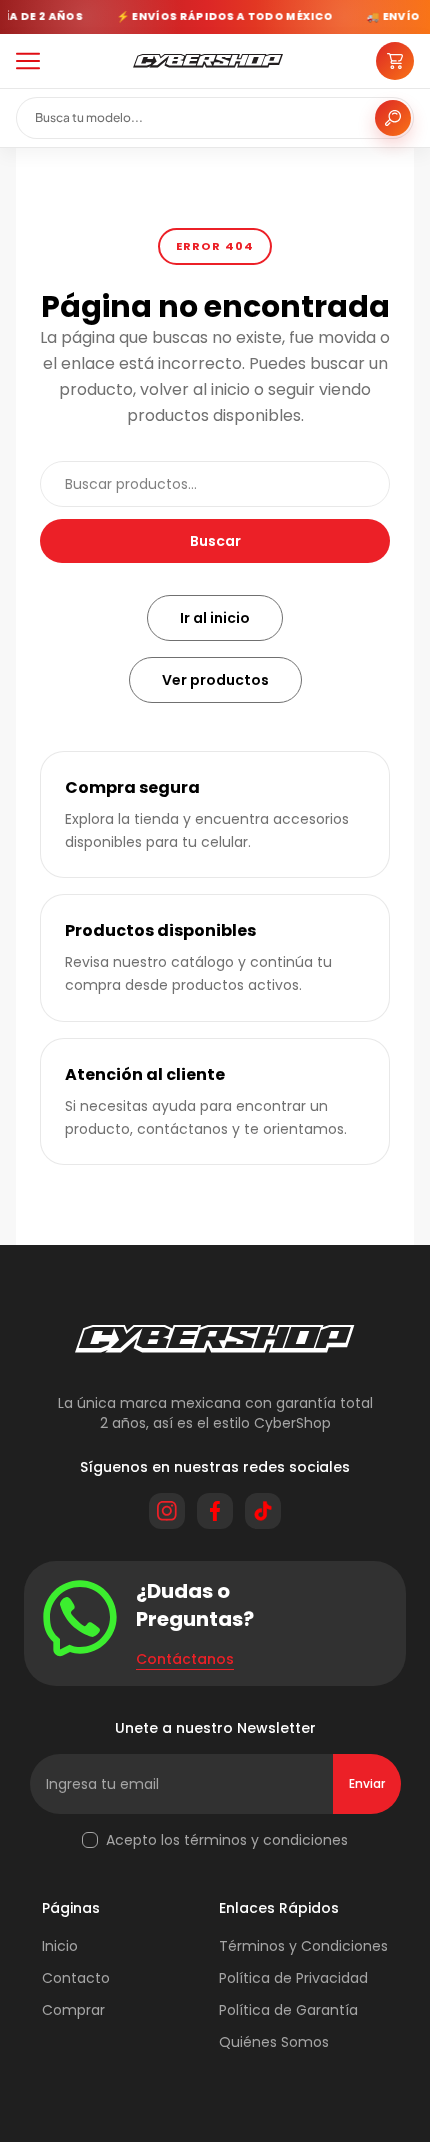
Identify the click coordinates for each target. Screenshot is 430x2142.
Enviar (367, 1783)
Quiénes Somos (274, 2042)
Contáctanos (185, 1659)
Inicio (60, 1946)
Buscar (215, 541)
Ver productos (215, 680)
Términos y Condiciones (303, 1946)
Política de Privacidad (293, 1978)
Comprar (73, 2010)
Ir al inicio (215, 618)
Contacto (76, 1978)
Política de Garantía (288, 2010)
